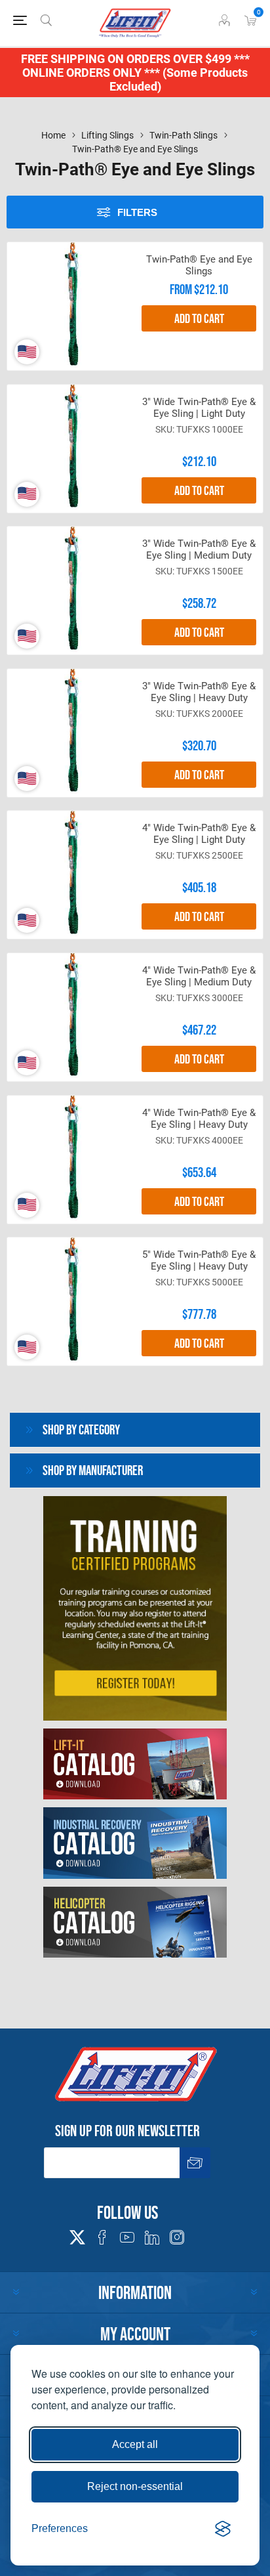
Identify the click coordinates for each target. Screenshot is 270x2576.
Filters (137, 212)
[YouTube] (127, 2237)
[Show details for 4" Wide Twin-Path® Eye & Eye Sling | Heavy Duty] (71, 1160)
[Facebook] (102, 2237)
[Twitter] (77, 2233)
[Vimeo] (152, 2237)
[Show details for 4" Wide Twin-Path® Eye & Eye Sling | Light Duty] (71, 875)
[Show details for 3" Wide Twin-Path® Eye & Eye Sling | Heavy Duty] (71, 733)
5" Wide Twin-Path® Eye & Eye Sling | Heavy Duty (199, 1260)
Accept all (135, 2444)
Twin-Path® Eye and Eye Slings (199, 265)
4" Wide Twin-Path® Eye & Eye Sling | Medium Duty (199, 976)
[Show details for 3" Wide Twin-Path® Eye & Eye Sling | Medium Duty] (71, 590)
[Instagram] (177, 2237)
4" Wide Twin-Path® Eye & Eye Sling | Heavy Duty (199, 1119)
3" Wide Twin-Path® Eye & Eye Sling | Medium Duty (199, 549)
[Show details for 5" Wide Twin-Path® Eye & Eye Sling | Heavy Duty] (71, 1301)
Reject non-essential (135, 2486)
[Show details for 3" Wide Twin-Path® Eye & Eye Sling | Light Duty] (71, 449)
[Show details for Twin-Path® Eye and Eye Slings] (71, 306)
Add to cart (199, 318)
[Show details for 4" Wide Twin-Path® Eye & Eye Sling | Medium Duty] (71, 1017)
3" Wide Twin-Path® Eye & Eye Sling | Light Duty (199, 408)
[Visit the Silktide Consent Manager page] (223, 2529)
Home (53, 135)
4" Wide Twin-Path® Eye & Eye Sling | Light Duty (199, 834)
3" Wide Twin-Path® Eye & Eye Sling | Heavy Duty (199, 692)
